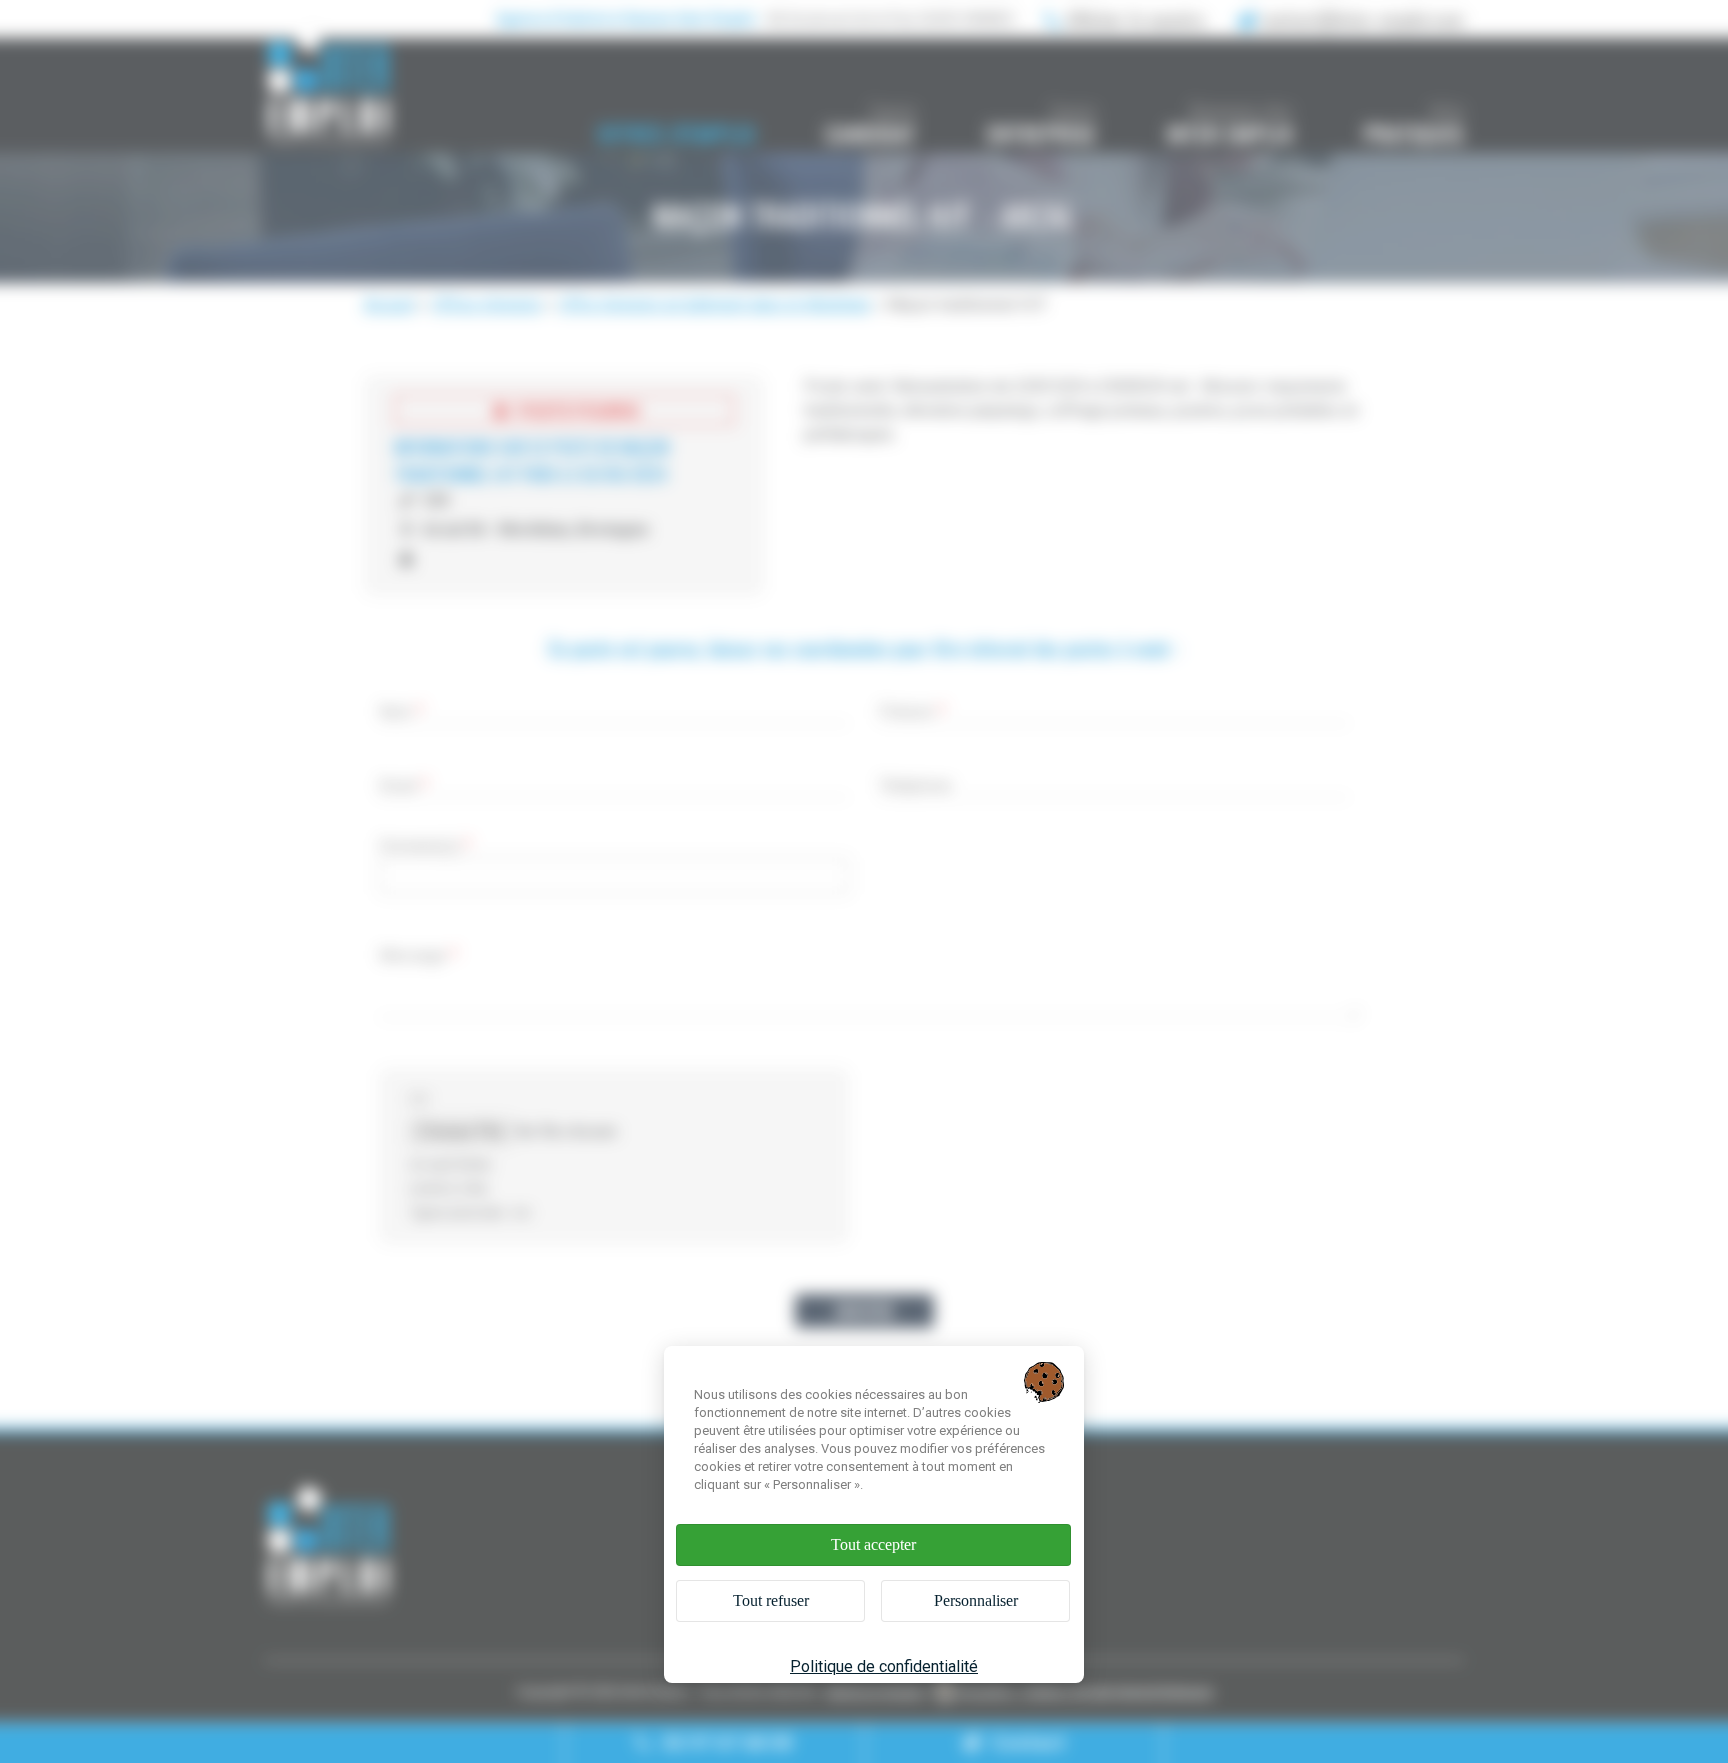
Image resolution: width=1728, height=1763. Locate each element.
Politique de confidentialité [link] (884, 1666)
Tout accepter (873, 1544)
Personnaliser (976, 1600)
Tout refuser (771, 1600)
